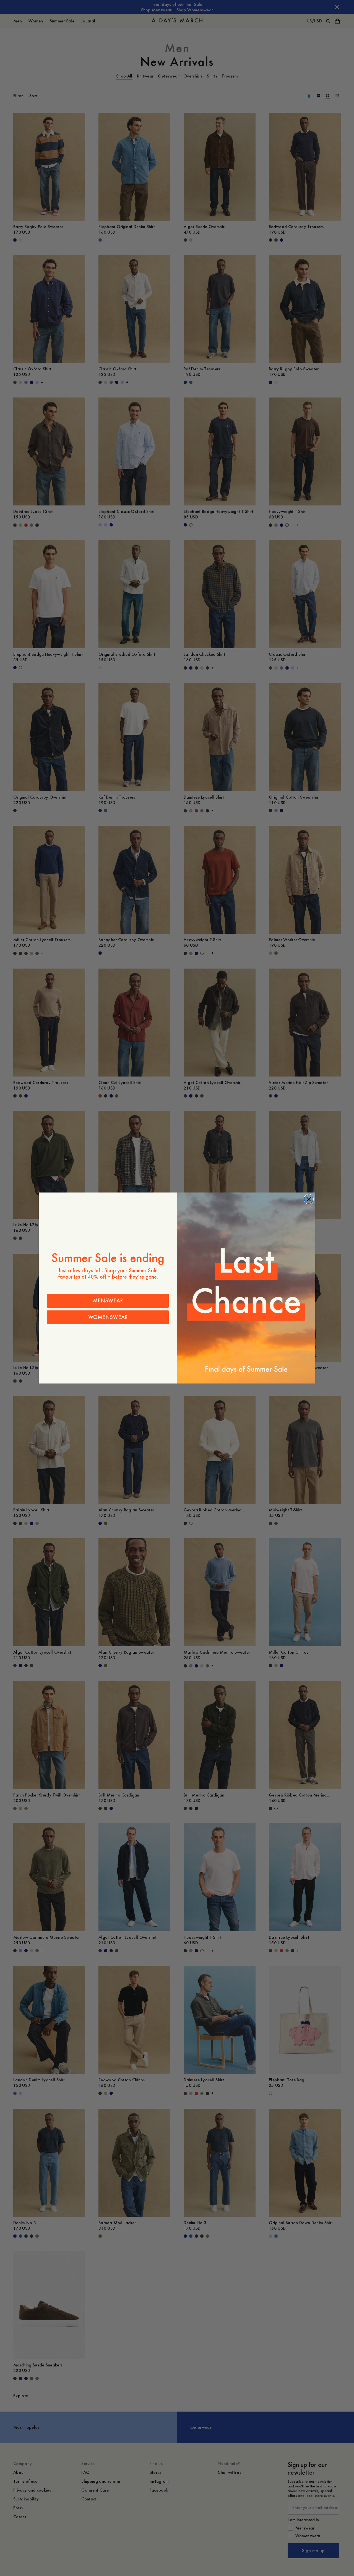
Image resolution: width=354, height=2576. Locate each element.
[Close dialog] (309, 1199)
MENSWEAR (108, 1301)
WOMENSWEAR (108, 1317)
